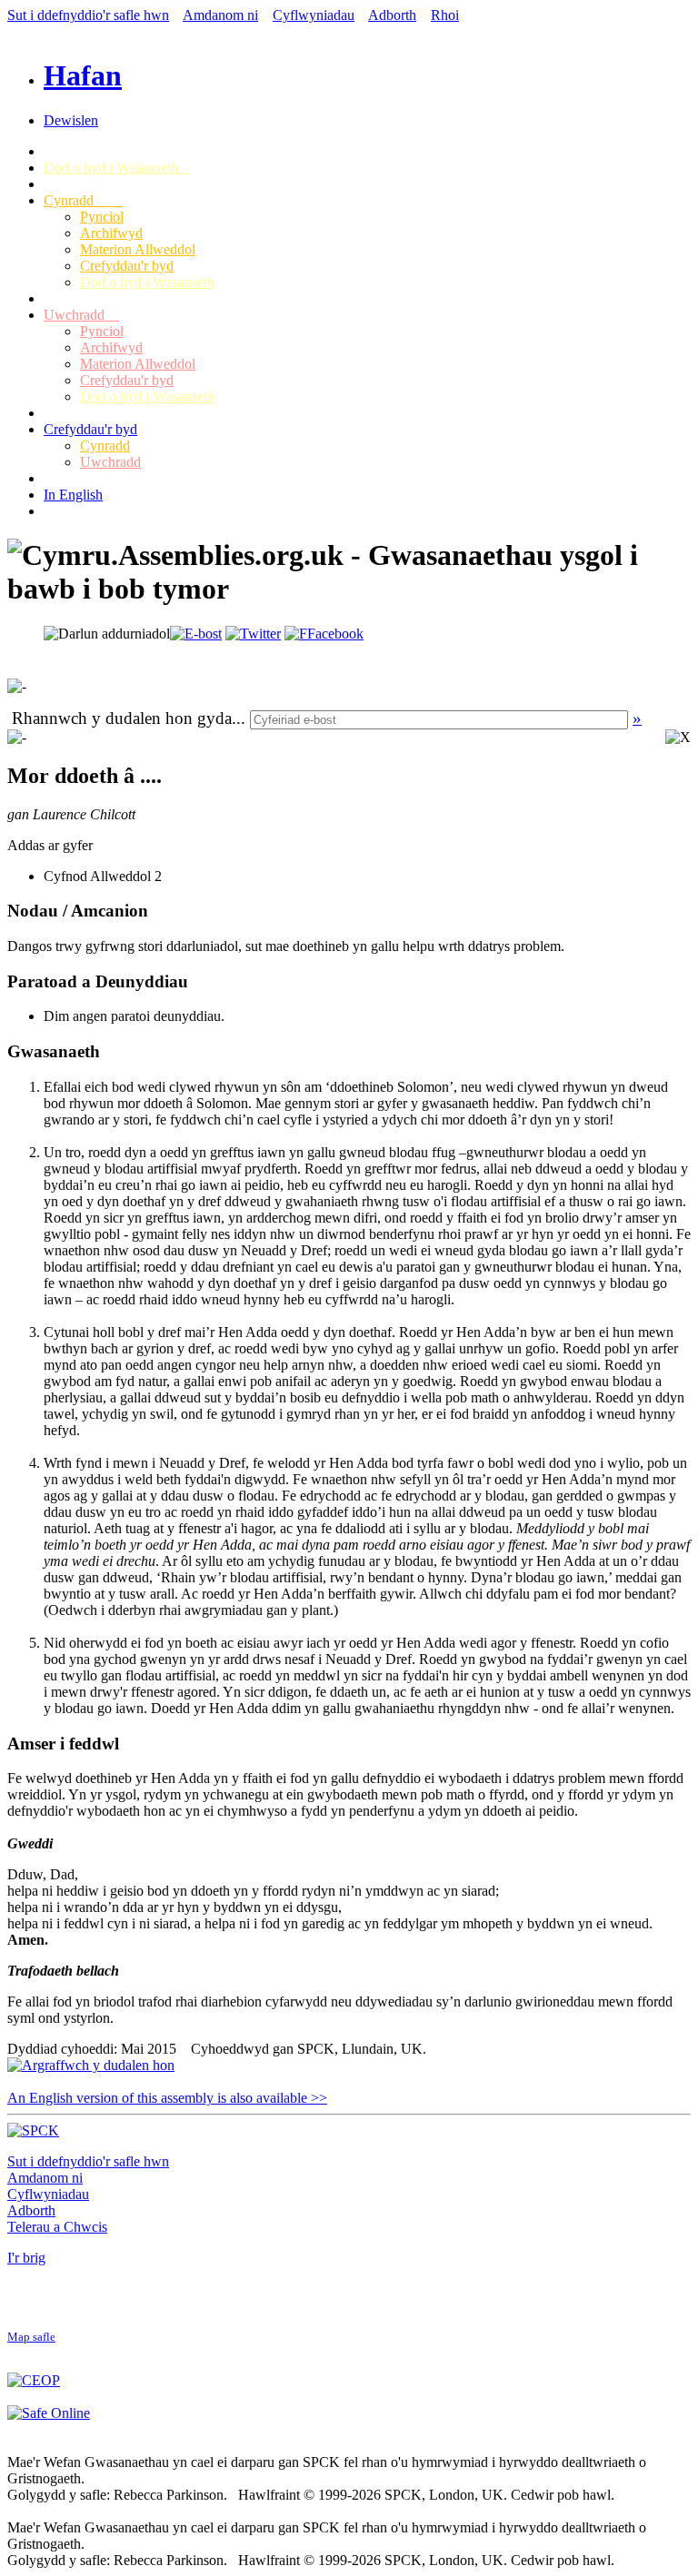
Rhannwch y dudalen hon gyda (122, 718)
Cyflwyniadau (314, 15)
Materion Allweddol (138, 249)
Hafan (83, 75)
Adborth (392, 15)
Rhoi (445, 15)
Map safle (31, 2337)
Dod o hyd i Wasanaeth (116, 168)
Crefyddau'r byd (127, 266)
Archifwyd (111, 233)
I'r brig (26, 2258)
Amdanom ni (220, 15)
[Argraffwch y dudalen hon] (91, 2065)
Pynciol (102, 217)
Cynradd (83, 200)
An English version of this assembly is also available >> (167, 2098)
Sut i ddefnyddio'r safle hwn (88, 15)
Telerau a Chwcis (57, 2227)
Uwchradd (81, 315)
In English (73, 495)
